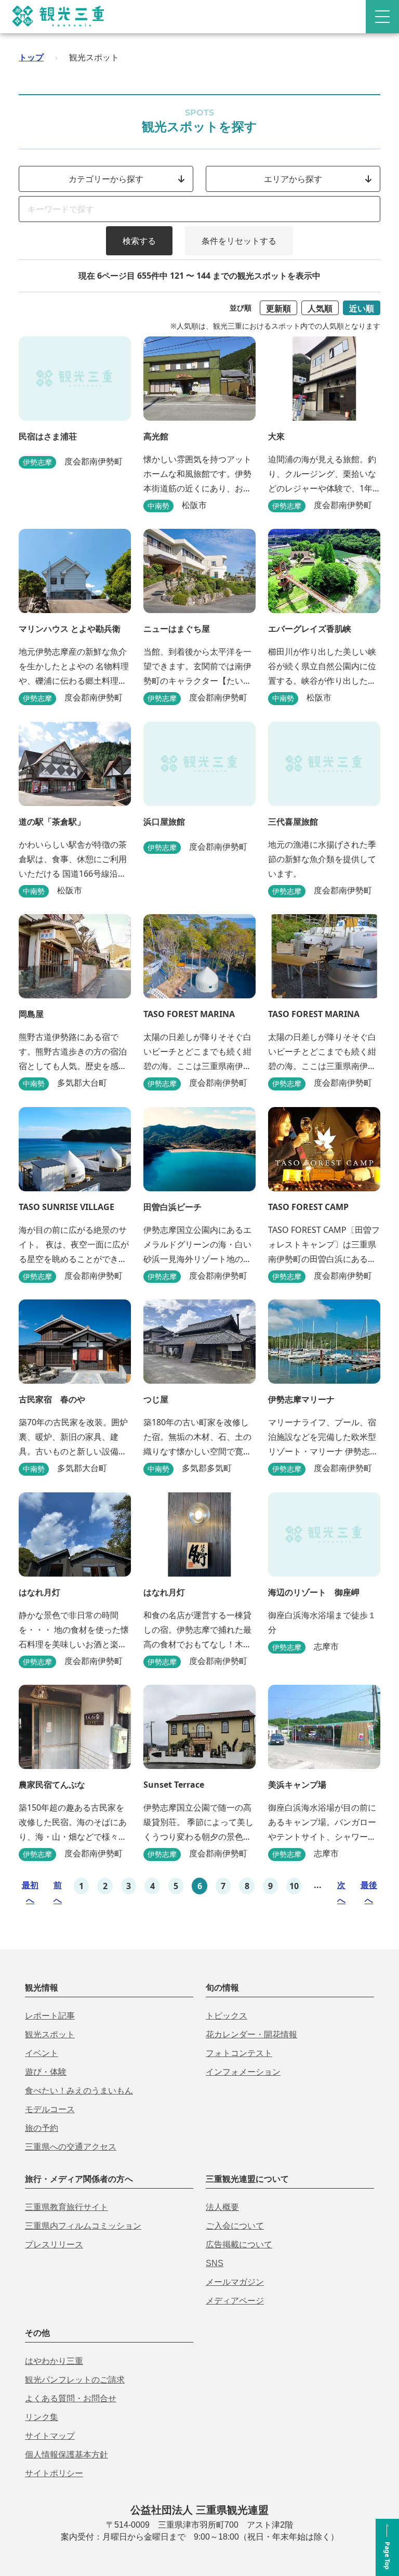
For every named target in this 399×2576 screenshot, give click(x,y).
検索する (139, 241)
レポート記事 (50, 2016)
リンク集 (42, 2417)
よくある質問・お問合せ (71, 2398)
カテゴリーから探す (106, 179)
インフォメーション (243, 2072)
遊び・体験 (46, 2072)
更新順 (278, 308)
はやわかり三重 (54, 2361)
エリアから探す (293, 179)
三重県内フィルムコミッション (83, 2226)
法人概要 (222, 2207)
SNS (215, 2263)
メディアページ (235, 2301)
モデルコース (50, 2109)
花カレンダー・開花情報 (251, 2034)
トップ (31, 57)
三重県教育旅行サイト (66, 2207)
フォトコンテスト (239, 2053)
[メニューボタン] (382, 17)
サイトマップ (50, 2436)
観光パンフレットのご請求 (75, 2380)
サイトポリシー (54, 2473)
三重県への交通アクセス (71, 2147)
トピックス (227, 2016)
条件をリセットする (239, 241)
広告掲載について (239, 2245)
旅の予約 (42, 2128)
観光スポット (50, 2034)
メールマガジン (235, 2282)
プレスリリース (54, 2245)
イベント (42, 2053)
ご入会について (235, 2226)
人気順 (320, 308)
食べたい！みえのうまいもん (79, 2091)
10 (294, 1886)
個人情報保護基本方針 (66, 2455)
